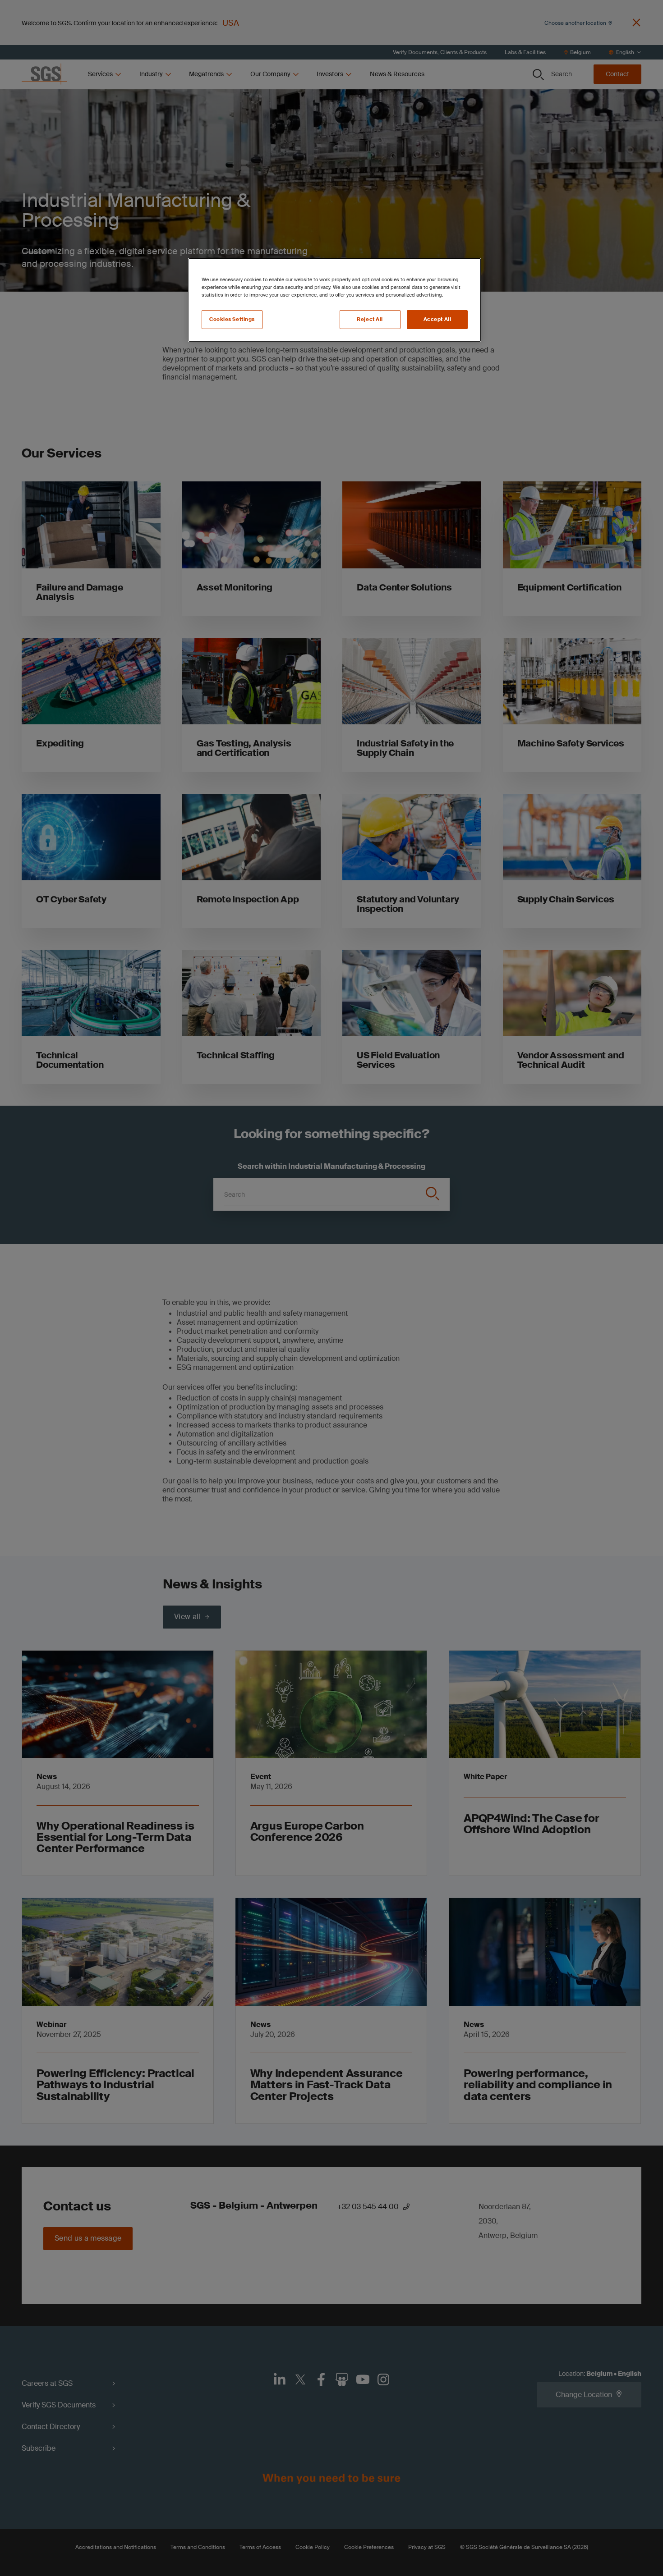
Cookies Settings (232, 319)
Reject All (370, 319)
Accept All (437, 319)
